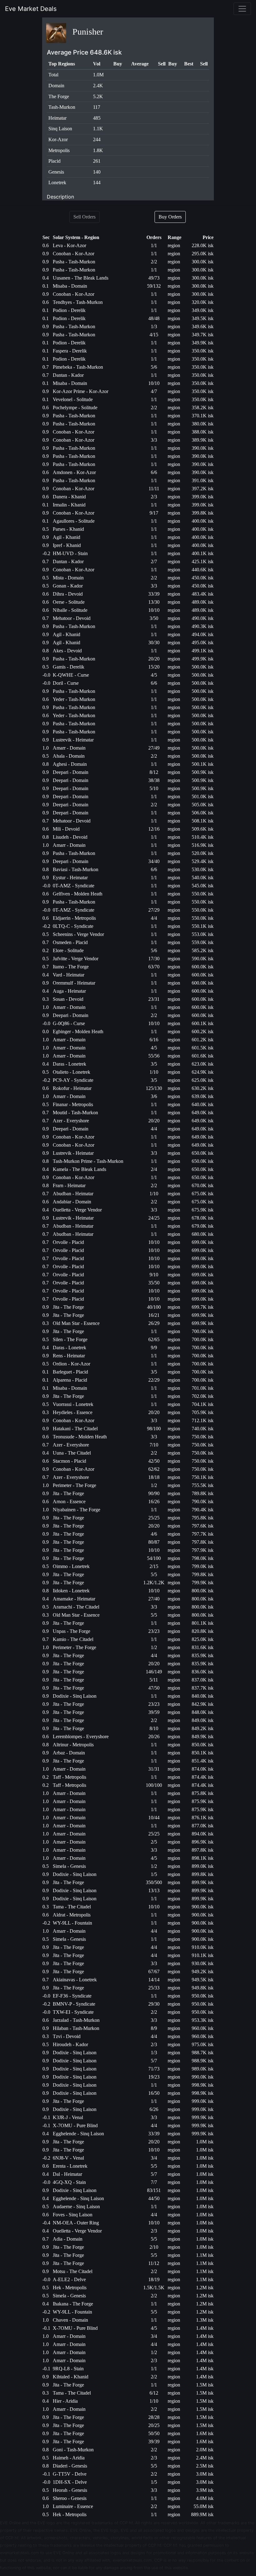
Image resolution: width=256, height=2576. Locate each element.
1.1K (98, 129)
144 (97, 182)
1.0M (98, 75)
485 (97, 118)
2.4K (98, 86)
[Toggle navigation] (242, 9)
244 (97, 139)
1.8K (98, 150)
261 (97, 161)
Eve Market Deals (31, 9)
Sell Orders (84, 217)
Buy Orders (170, 217)
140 (97, 172)
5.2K (98, 96)
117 (97, 107)
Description (60, 197)
